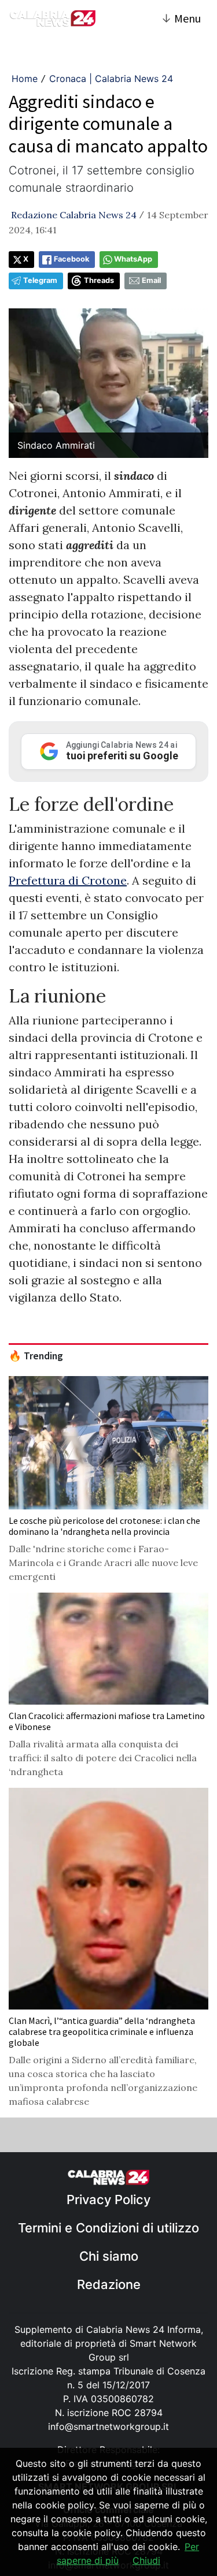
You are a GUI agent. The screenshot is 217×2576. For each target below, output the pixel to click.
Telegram (40, 280)
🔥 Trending (36, 1356)
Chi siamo (109, 2256)
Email (151, 280)
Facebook (71, 259)
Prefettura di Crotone (68, 880)
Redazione (109, 2284)
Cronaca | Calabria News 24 (111, 79)
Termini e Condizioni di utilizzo (108, 2228)
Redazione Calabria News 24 (74, 215)
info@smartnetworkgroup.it (108, 2426)
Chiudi (146, 2560)
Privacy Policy (108, 2200)
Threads (99, 280)
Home (25, 79)
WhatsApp (133, 259)
